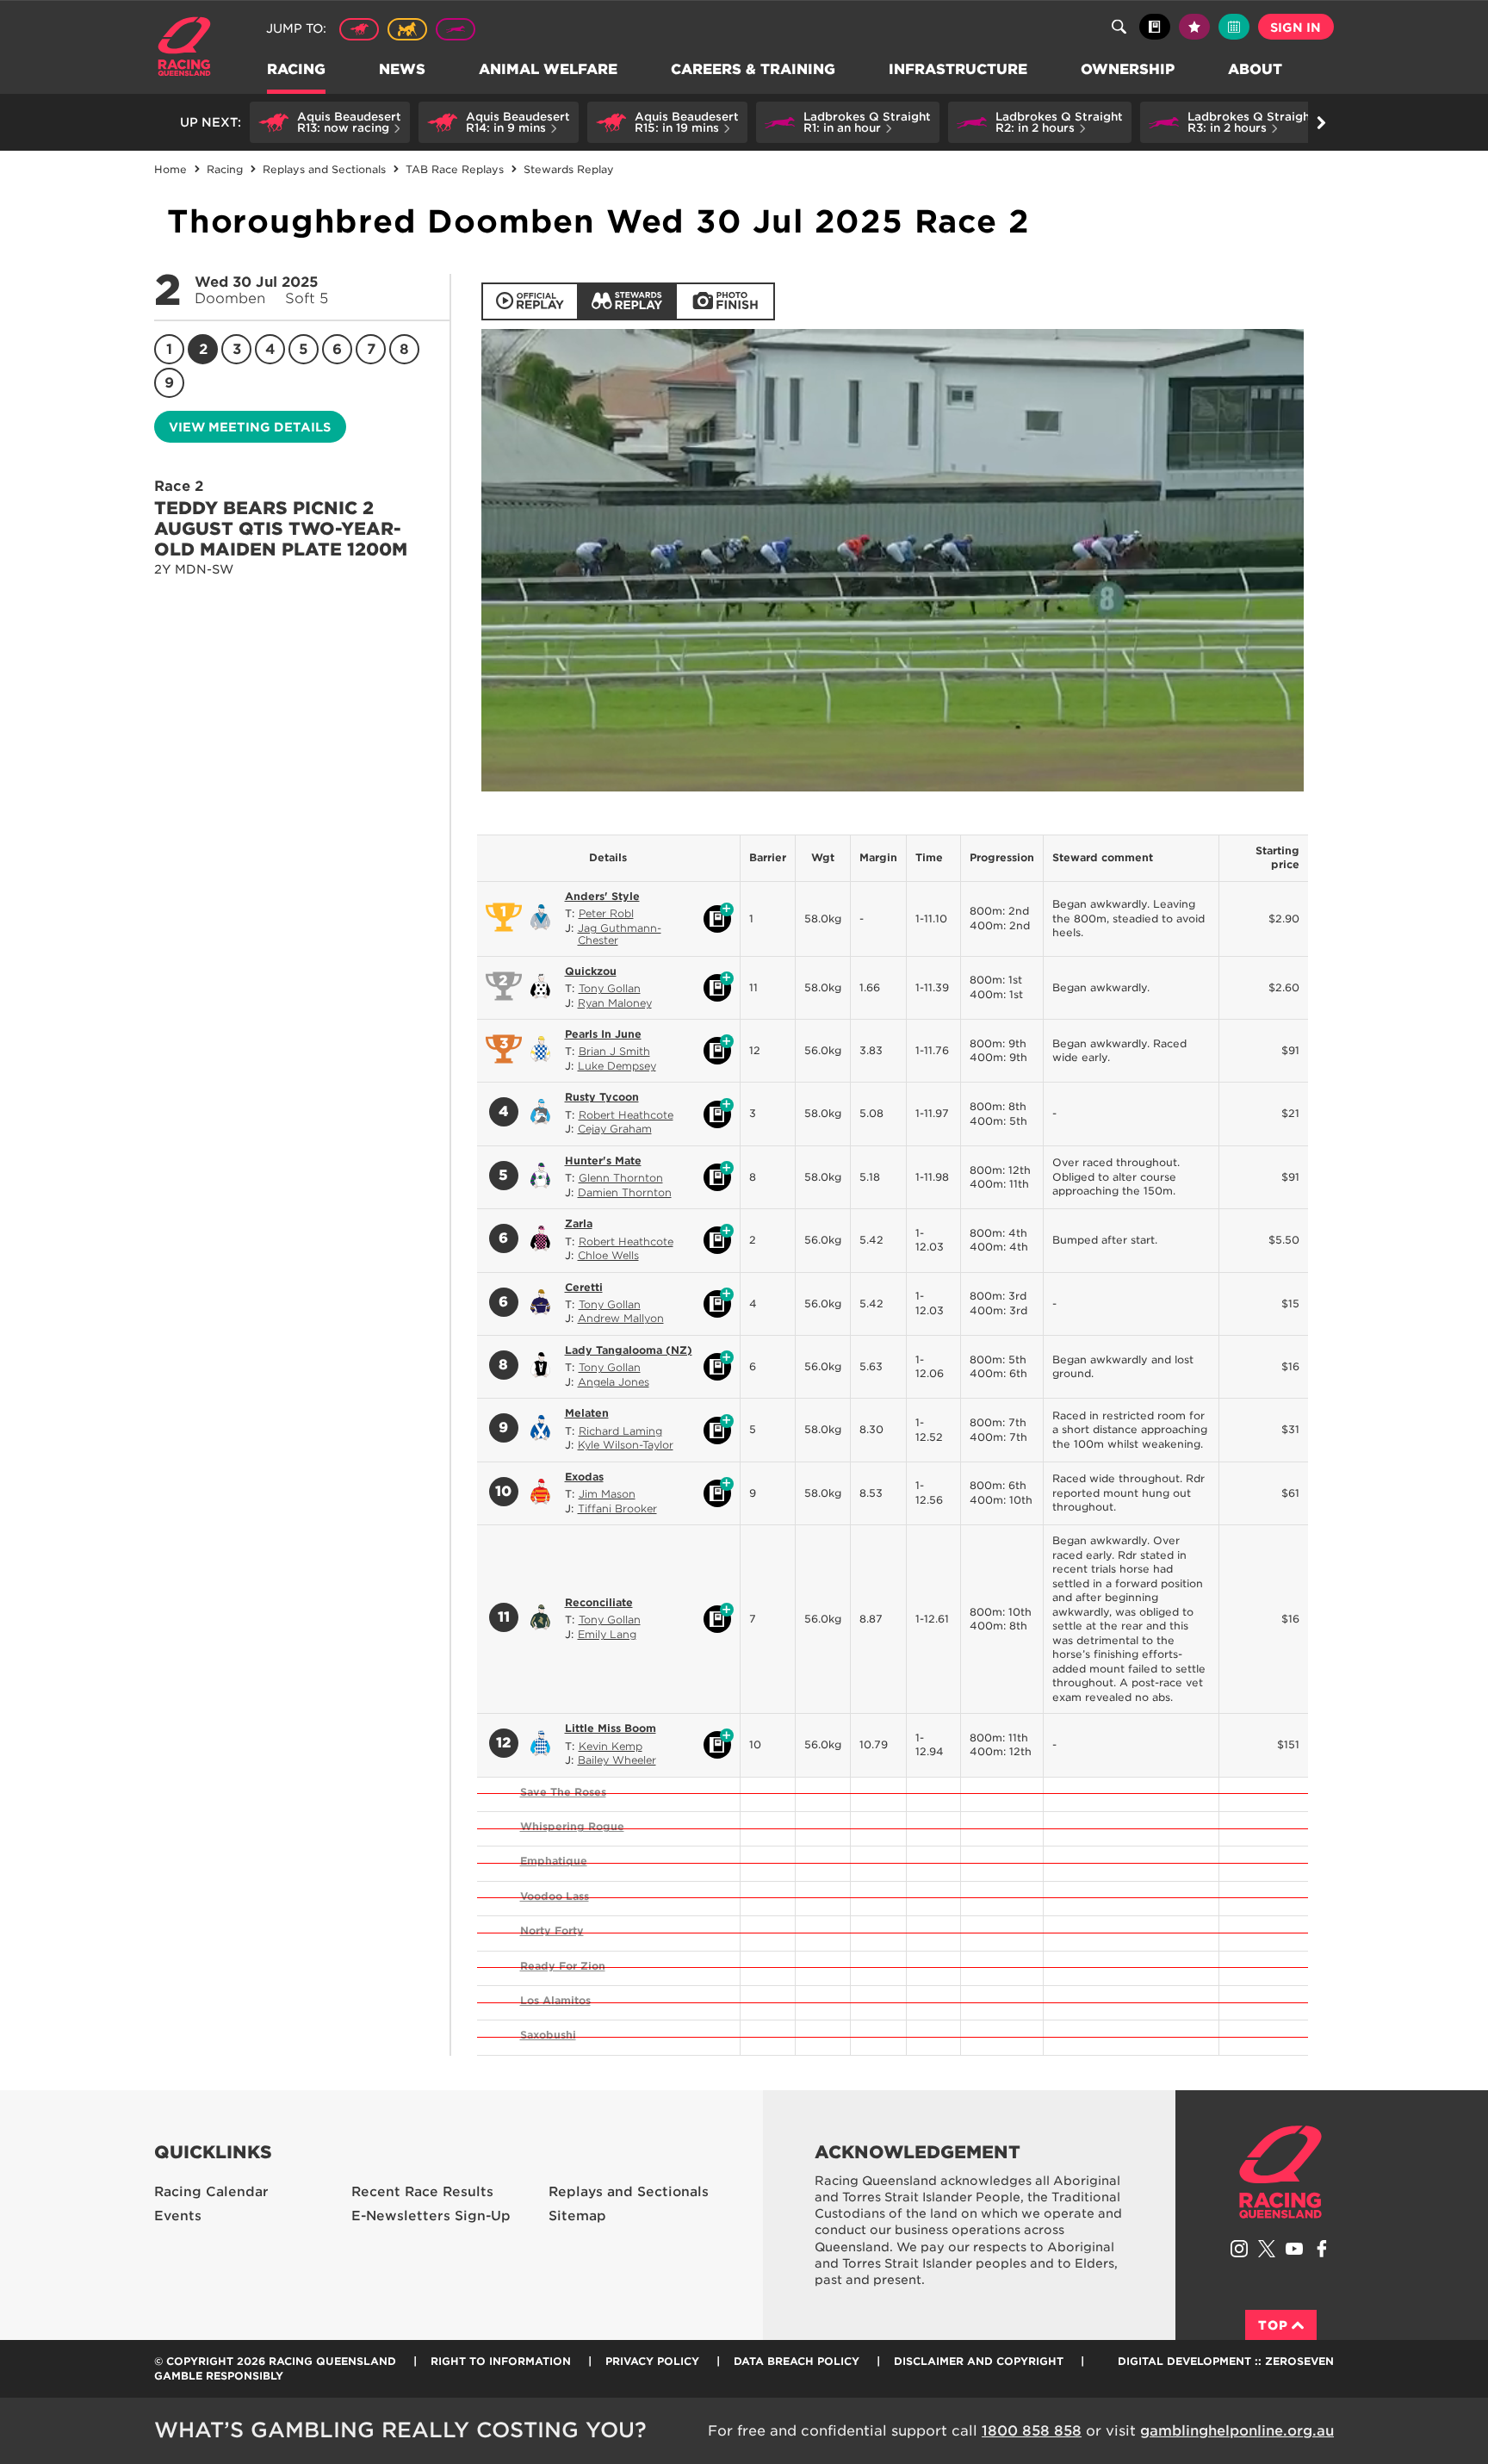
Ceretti (584, 1287)
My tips (1194, 27)
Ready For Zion (563, 1966)
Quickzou (591, 971)
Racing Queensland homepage (1280, 2172)
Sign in (1296, 28)
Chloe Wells (608, 1255)
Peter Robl (606, 913)
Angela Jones (614, 1382)
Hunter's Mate (603, 1161)
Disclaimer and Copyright (979, 2361)
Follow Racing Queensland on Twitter (1267, 2249)
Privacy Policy (652, 2361)
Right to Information (501, 2361)
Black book (1155, 27)
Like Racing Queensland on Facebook (1322, 2249)
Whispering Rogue (572, 1826)
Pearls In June (603, 1034)
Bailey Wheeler (617, 1760)
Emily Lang (607, 1634)
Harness (407, 29)
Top (1273, 2325)
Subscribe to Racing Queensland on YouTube (1294, 2249)
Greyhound (456, 29)
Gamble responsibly (219, 2376)
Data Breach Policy (797, 2361)
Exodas (584, 1477)
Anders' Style (602, 896)
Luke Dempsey (617, 1066)
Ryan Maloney (615, 1003)
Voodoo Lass (555, 1896)
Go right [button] (1321, 122)
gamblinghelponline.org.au (1237, 2431)
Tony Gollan (610, 988)
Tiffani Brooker (617, 1508)
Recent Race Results (422, 2192)
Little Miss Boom (611, 1728)
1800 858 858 (1032, 2431)
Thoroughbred (359, 29)
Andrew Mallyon (621, 1318)
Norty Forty (552, 1930)
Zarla (579, 1223)
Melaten (587, 1413)
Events (178, 2216)
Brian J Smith (614, 1051)
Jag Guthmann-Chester (620, 934)
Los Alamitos (555, 2000)
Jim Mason (607, 1494)
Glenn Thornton (621, 1178)
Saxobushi (548, 2035)
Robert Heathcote (626, 1115)
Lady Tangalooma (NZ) (629, 1350)
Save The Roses (563, 1792)
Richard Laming (620, 1431)
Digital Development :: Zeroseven (1226, 2361)
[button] (330, 122)
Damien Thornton (625, 1192)
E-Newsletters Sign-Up (431, 2216)
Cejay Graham (615, 1129)
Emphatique (554, 1861)
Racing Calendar (211, 2192)
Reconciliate (599, 1602)
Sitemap (577, 2216)
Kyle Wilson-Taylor (626, 1445)
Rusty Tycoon (602, 1097)
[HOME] (191, 49)
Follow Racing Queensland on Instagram (1239, 2249)
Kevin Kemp (611, 1746)
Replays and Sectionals (629, 2192)
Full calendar (1234, 27)
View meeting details (250, 427)
